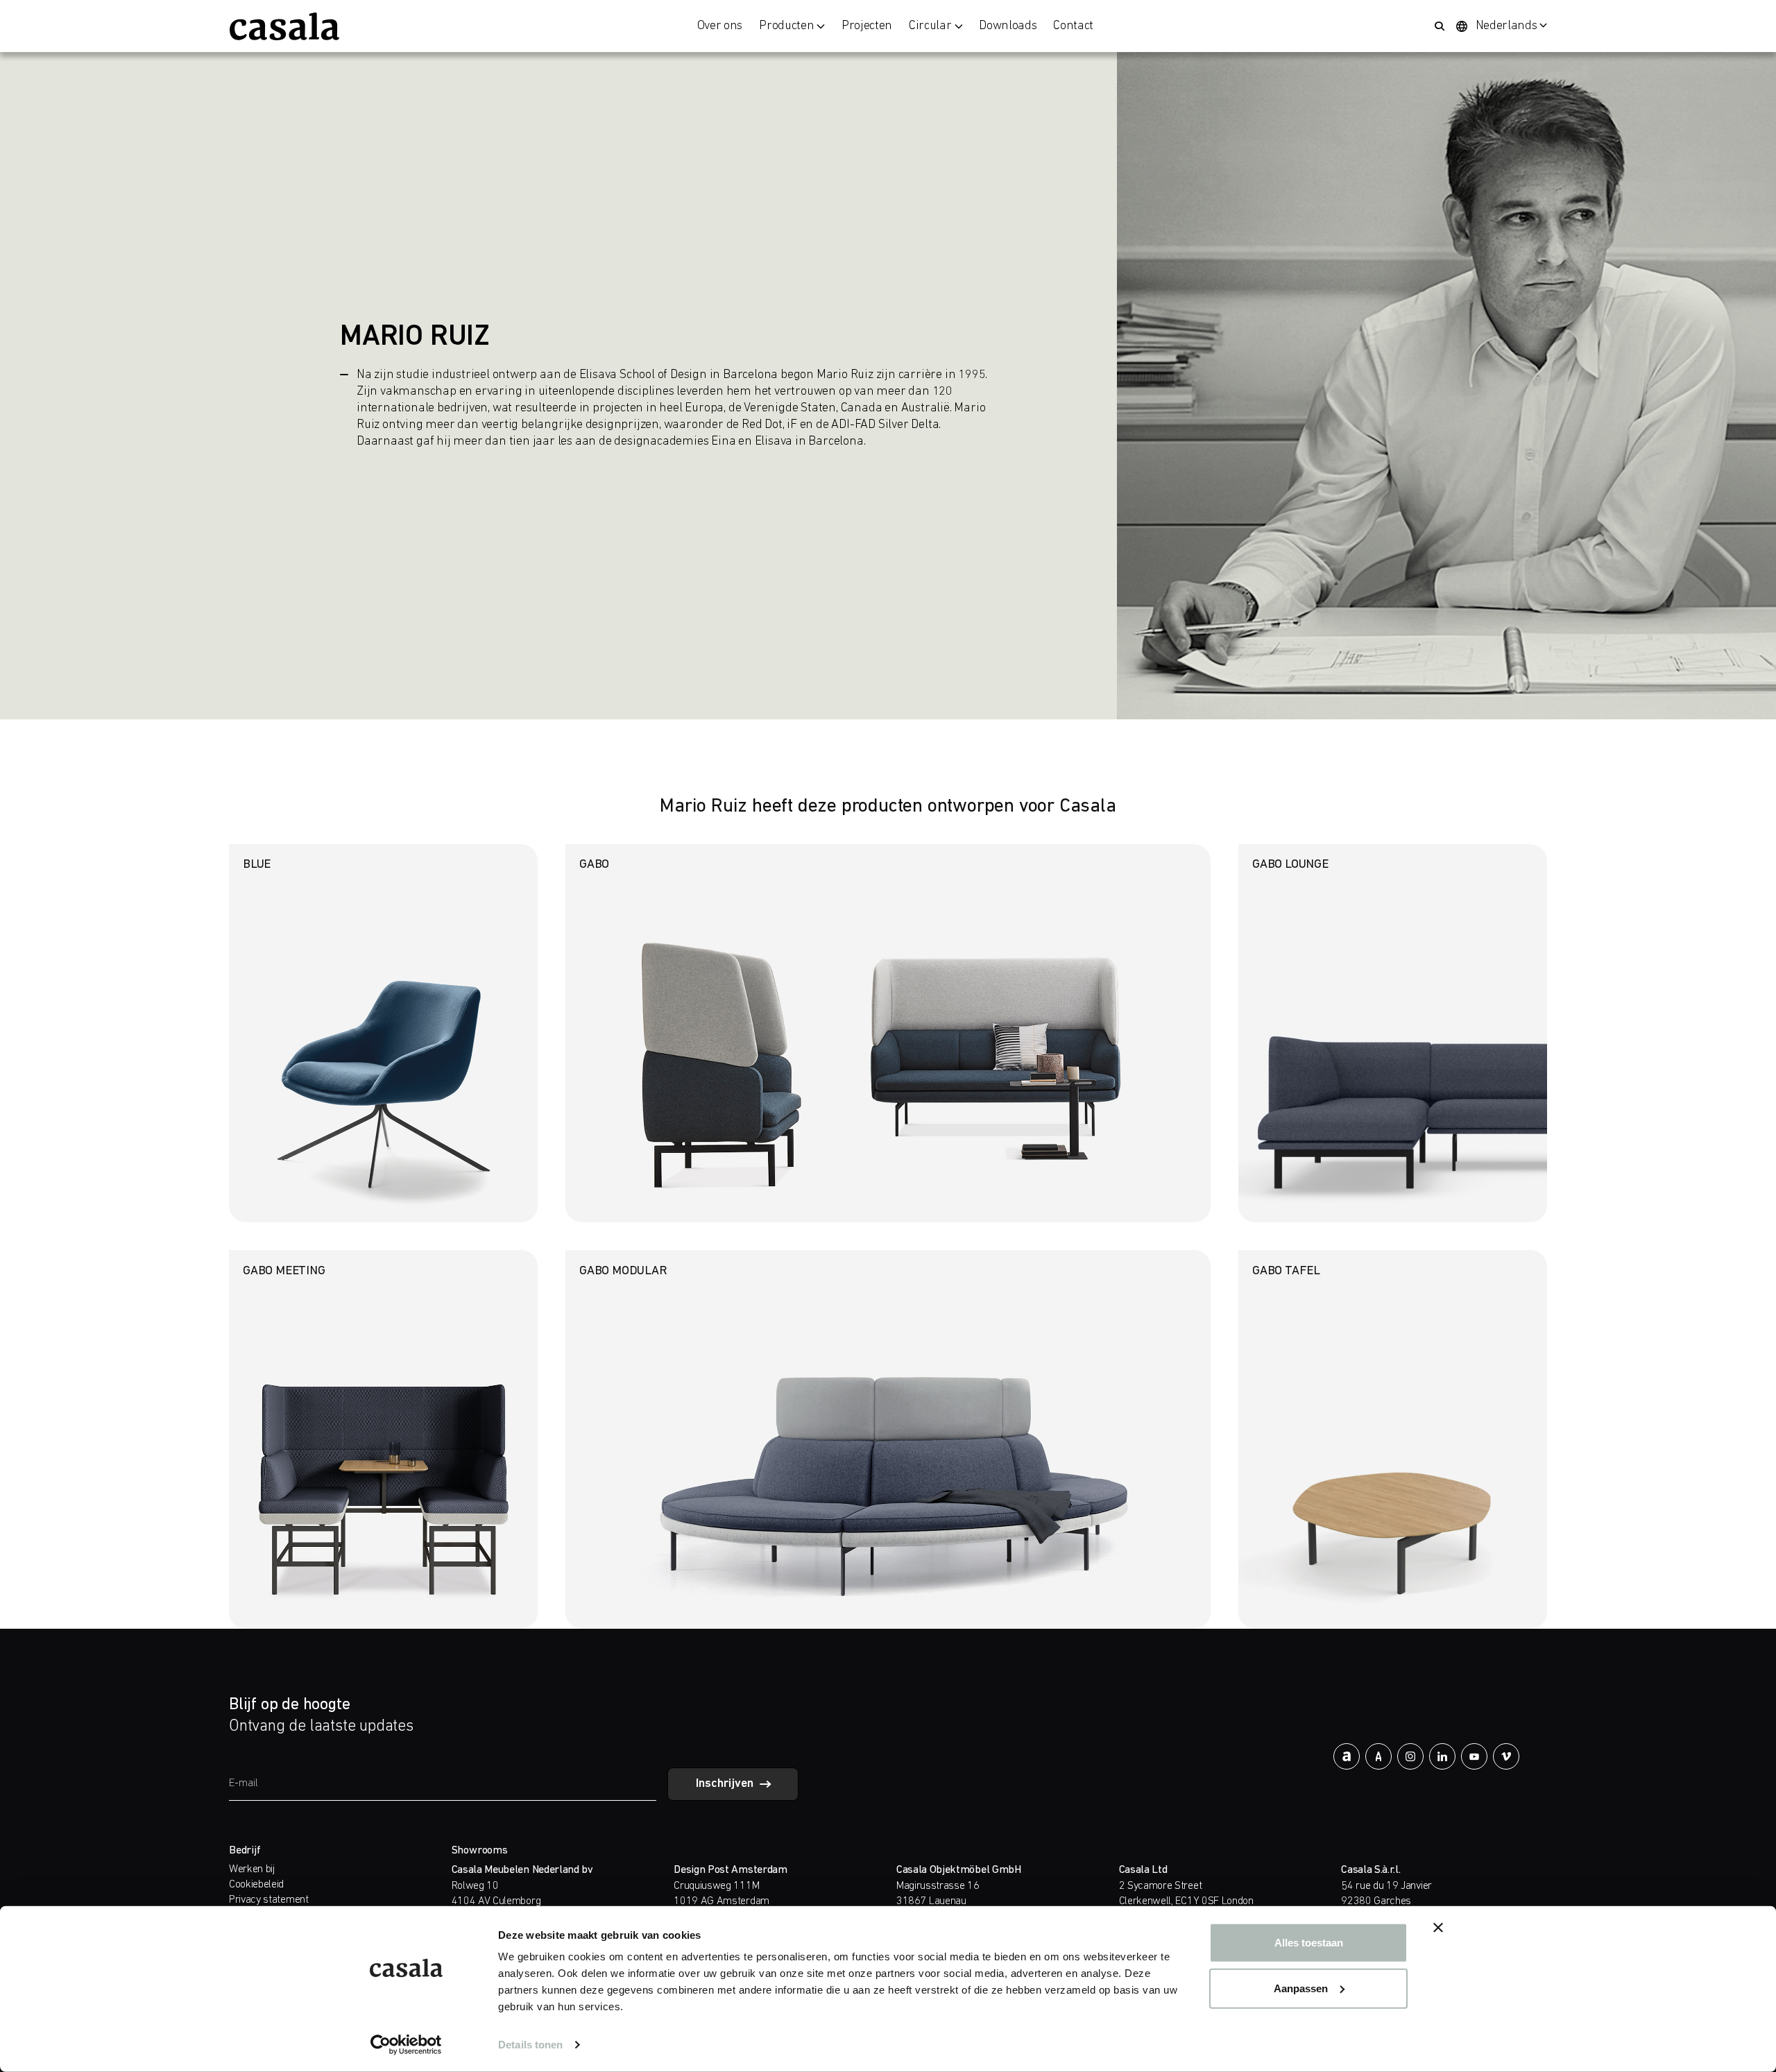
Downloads (1008, 26)
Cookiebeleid (256, 1885)
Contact (1073, 26)
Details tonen (530, 2045)
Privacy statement (269, 1900)
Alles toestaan (1309, 1943)
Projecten (867, 26)
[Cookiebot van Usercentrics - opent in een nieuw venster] (406, 2045)
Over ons (720, 26)
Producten (786, 26)
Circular (930, 26)
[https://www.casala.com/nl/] (284, 26)
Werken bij (252, 1869)
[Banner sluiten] (1438, 1928)
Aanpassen (1301, 1988)
